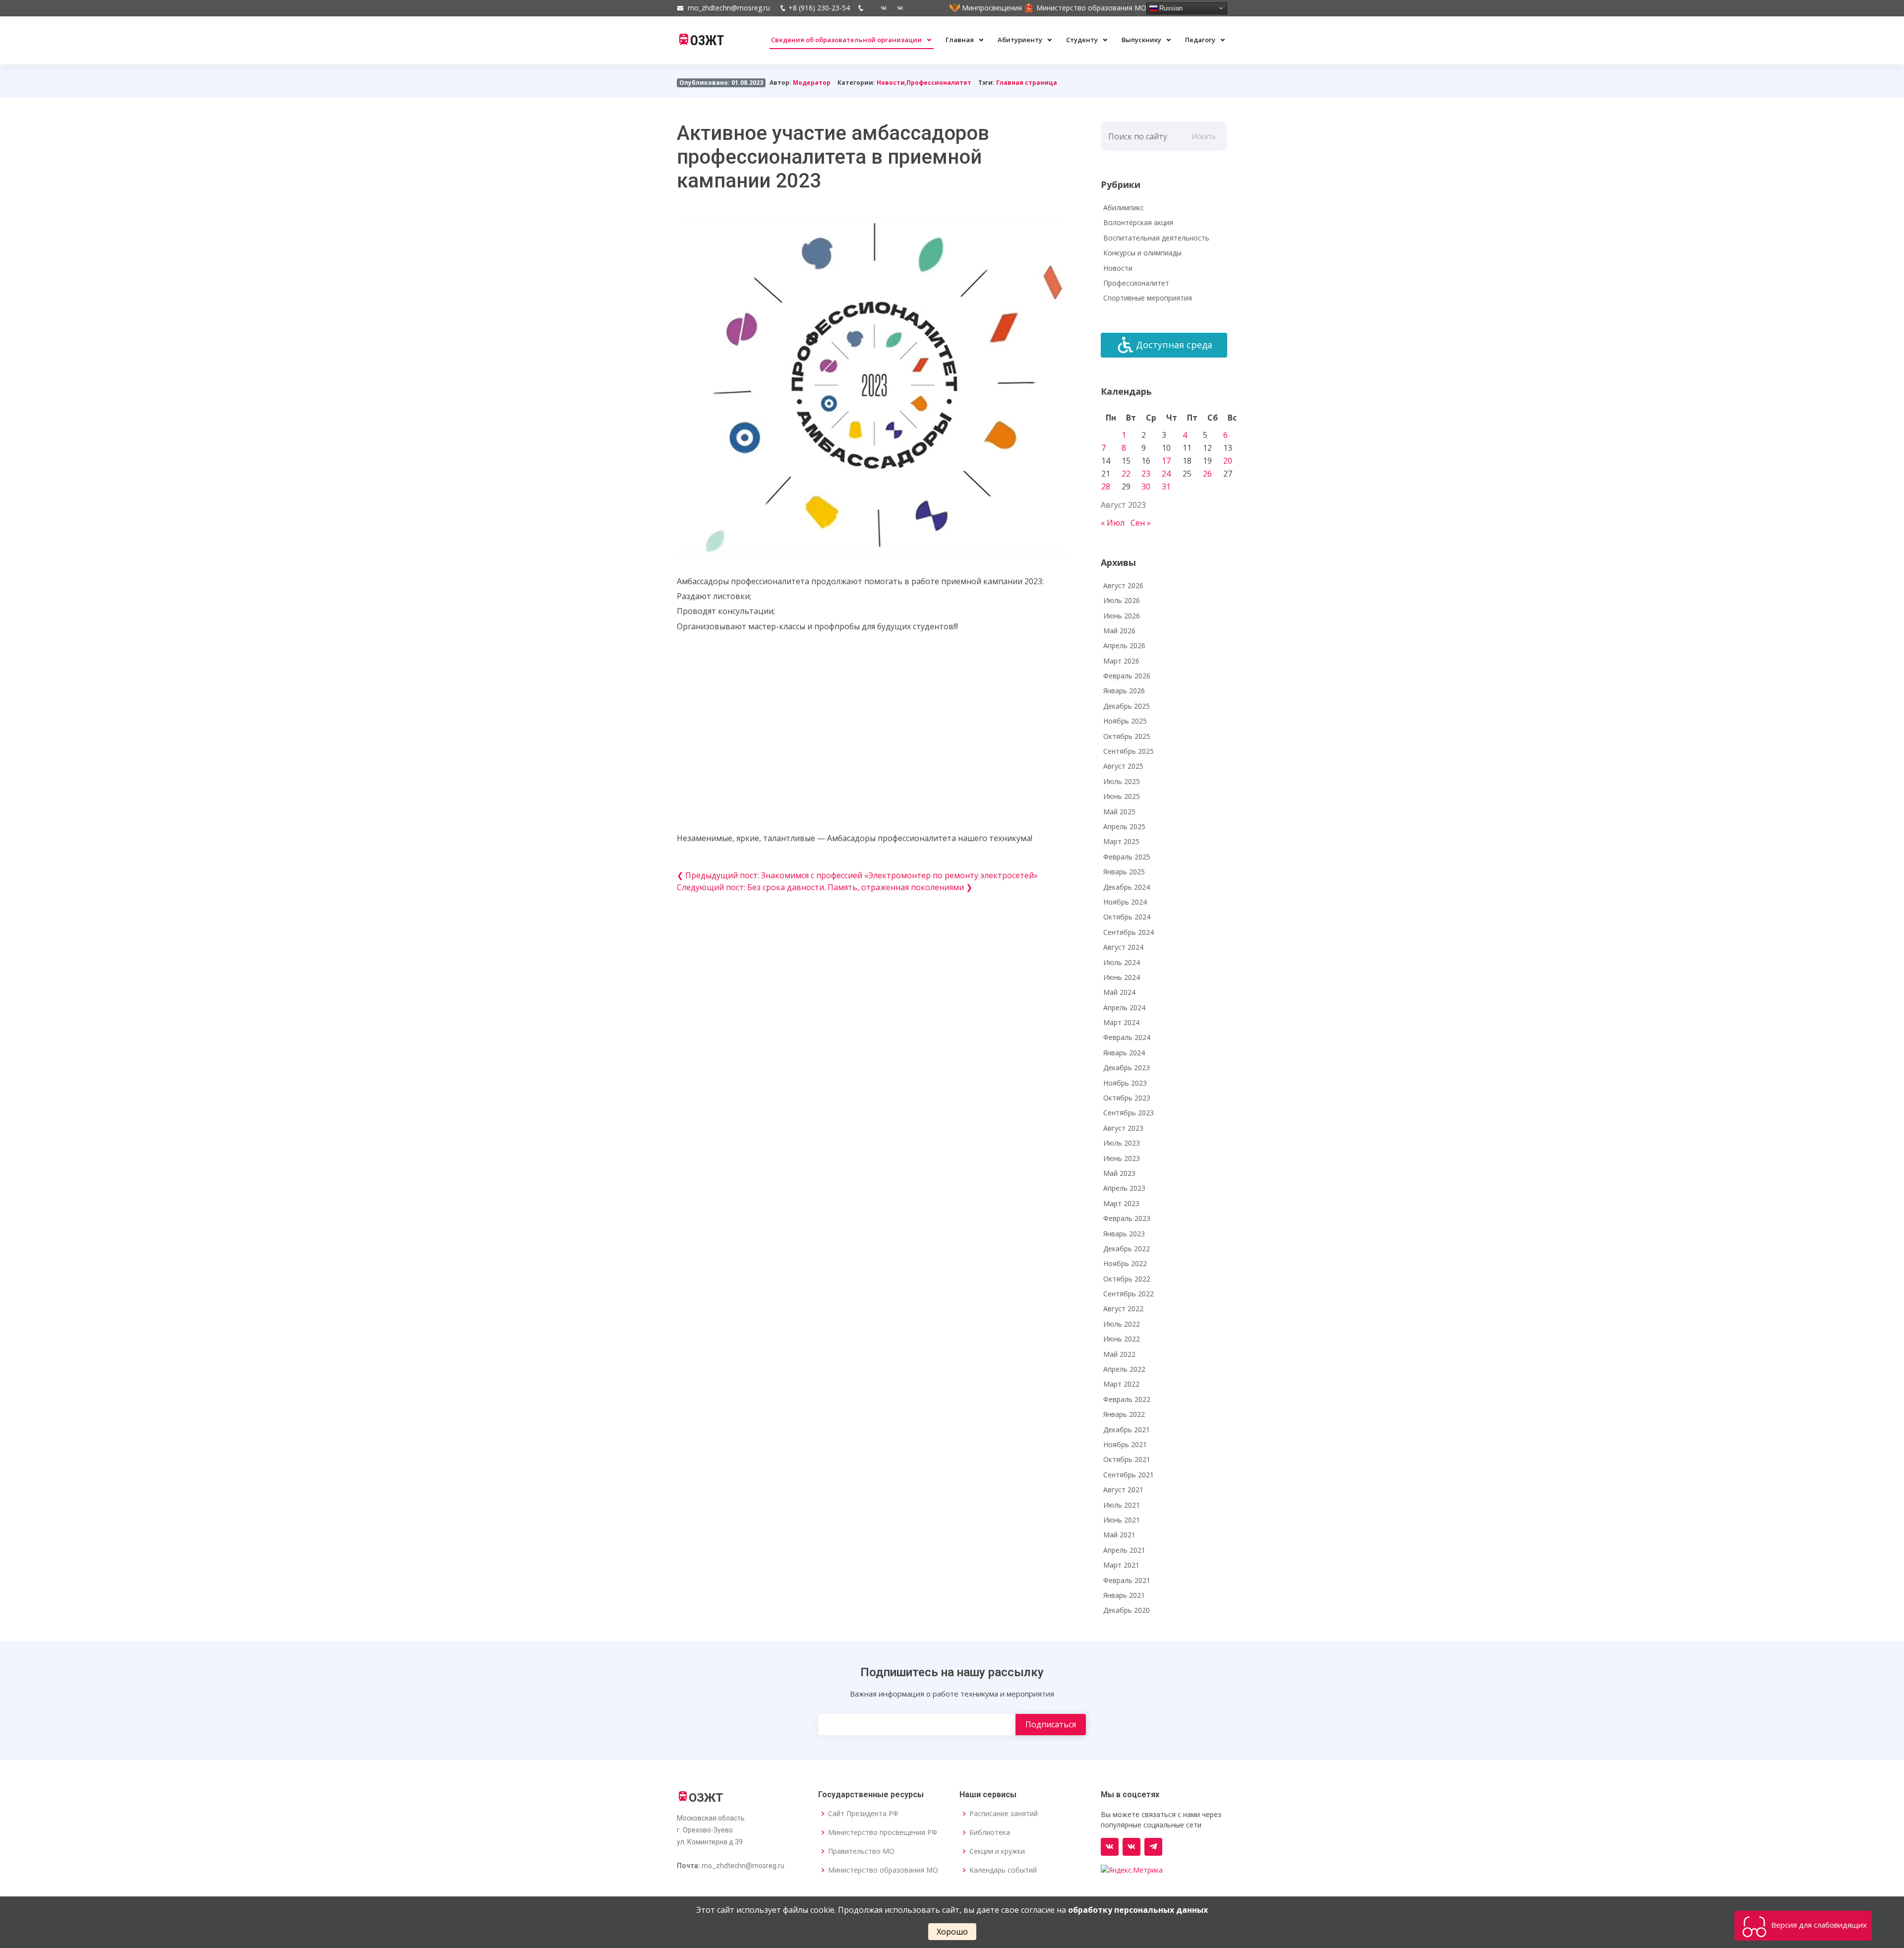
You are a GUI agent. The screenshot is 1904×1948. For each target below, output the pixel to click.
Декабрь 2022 (1127, 1248)
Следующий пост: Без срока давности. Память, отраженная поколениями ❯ (825, 887)
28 (1106, 487)
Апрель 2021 (1124, 1550)
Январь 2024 (1124, 1053)
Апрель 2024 (1124, 1007)
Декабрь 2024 (1127, 887)
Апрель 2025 (1124, 826)
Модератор (812, 83)
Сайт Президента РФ (863, 1814)
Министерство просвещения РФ (883, 1832)
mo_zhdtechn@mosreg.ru (729, 8)
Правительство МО (861, 1851)
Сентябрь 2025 (1129, 751)
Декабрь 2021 (1127, 1430)
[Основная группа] (1110, 1847)
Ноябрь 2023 (1125, 1083)
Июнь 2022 (1122, 1339)
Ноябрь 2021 (1125, 1444)
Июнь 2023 (1122, 1158)
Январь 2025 (1124, 872)
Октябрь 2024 (1127, 917)
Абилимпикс (1124, 208)
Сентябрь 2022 (1129, 1294)
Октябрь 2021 (1127, 1459)
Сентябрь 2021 (1129, 1475)
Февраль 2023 (1127, 1218)
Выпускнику (1142, 40)
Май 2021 (1119, 1535)
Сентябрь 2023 (1129, 1113)
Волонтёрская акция (1138, 222)
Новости (891, 83)
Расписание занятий (1004, 1814)
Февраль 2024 (1127, 1037)
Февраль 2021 (1127, 1580)
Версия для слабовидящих (1818, 1925)
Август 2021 (1123, 1490)
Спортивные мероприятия (1148, 298)
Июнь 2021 (1122, 1520)
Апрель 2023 (1124, 1188)
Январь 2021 (1124, 1595)
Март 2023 (1121, 1203)
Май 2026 (1119, 631)
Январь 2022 (1124, 1414)
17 (1166, 461)
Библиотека (990, 1832)
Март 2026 (1121, 661)
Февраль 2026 (1127, 676)
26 (1207, 474)
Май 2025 (1119, 812)
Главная (960, 40)
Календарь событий (1003, 1870)
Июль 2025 (1122, 781)
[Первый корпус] (896, 8)
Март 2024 (1121, 1022)
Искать (1204, 136)
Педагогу (1201, 40)
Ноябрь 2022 (1125, 1263)
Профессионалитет (939, 83)
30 (1146, 487)
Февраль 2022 (1127, 1399)
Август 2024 (1123, 947)
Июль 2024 (1122, 962)
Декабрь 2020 (1127, 1610)
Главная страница (1027, 83)
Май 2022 (1119, 1354)
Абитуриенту (1021, 40)
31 (1166, 487)
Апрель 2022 (1124, 1369)
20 (1228, 461)
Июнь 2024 (1122, 977)
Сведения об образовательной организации (847, 40)
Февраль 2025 (1127, 857)
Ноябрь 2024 (1125, 902)
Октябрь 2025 (1127, 736)
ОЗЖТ (707, 41)
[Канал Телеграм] (1153, 1847)
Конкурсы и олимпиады (1142, 253)
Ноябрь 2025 (1125, 721)
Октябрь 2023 (1127, 1098)
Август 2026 (1123, 585)
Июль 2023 (1122, 1143)
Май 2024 (1119, 992)
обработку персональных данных (1138, 1910)
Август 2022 (1123, 1309)
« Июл (1113, 523)
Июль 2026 (1122, 600)
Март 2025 (1121, 841)
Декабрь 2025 (1127, 706)
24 (1166, 474)
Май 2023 (1119, 1173)
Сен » (1141, 523)
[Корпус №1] (1131, 1847)
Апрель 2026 (1124, 645)
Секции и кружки (997, 1851)
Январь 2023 (1124, 1234)
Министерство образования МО (883, 1870)
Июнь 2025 (1122, 796)
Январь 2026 (1124, 691)
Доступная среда (1174, 345)
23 (1146, 474)
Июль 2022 (1122, 1324)
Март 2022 (1121, 1384)
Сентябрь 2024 (1129, 932)
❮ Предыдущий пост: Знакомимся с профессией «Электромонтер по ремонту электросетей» (857, 875)
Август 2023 (1123, 1128)
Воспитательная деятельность (1156, 238)
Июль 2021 (1122, 1505)
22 (1126, 474)
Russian (1170, 8)
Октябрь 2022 (1127, 1279)
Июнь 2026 (1122, 616)
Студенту (1083, 40)
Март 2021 (1121, 1565)
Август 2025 (1123, 766)
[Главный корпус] (880, 8)
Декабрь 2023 (1127, 1067)
